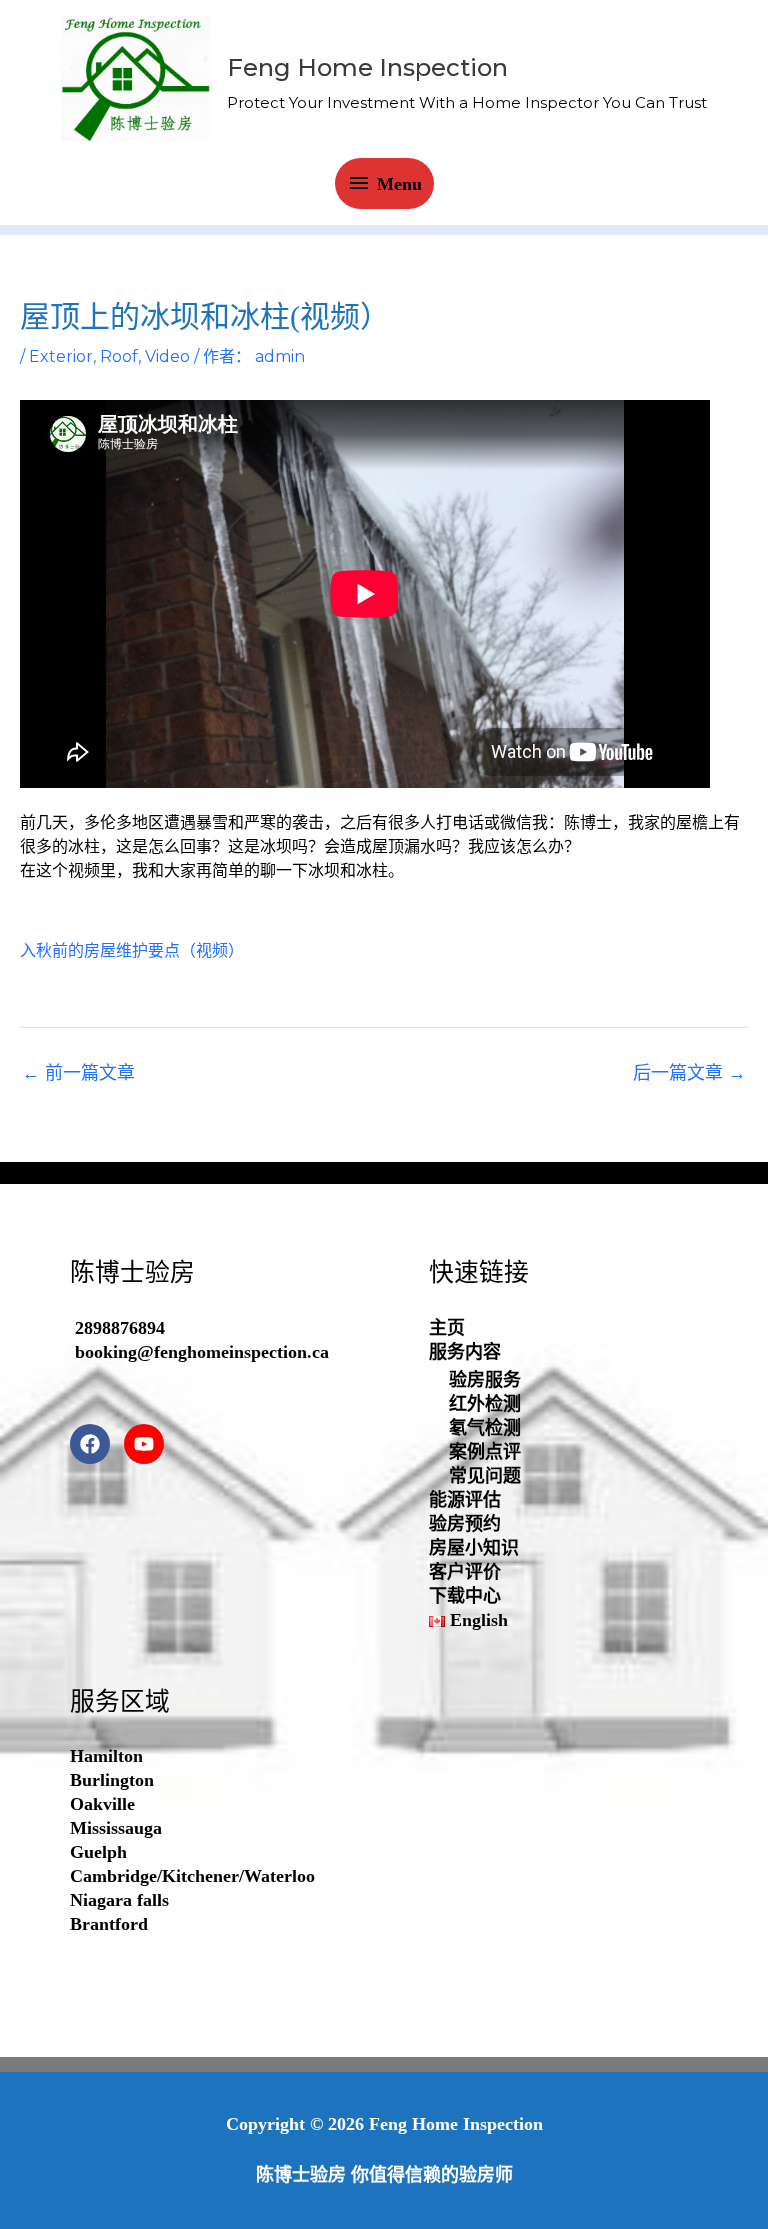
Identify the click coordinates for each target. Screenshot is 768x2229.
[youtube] (148, 1444)
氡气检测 (485, 1428)
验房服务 (485, 1380)
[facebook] (94, 1444)
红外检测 (485, 1404)
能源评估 (465, 1500)
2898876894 (120, 1328)
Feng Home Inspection (367, 67)
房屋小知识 (474, 1548)
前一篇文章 (78, 1073)
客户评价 (465, 1572)
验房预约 (465, 1524)
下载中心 (465, 1596)
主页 (447, 1328)
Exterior (61, 356)
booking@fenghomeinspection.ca (202, 1352)
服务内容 (465, 1352)
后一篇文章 (689, 1073)
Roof (119, 356)
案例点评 (485, 1452)
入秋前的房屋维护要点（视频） (132, 950)
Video (167, 356)
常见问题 (485, 1476)
